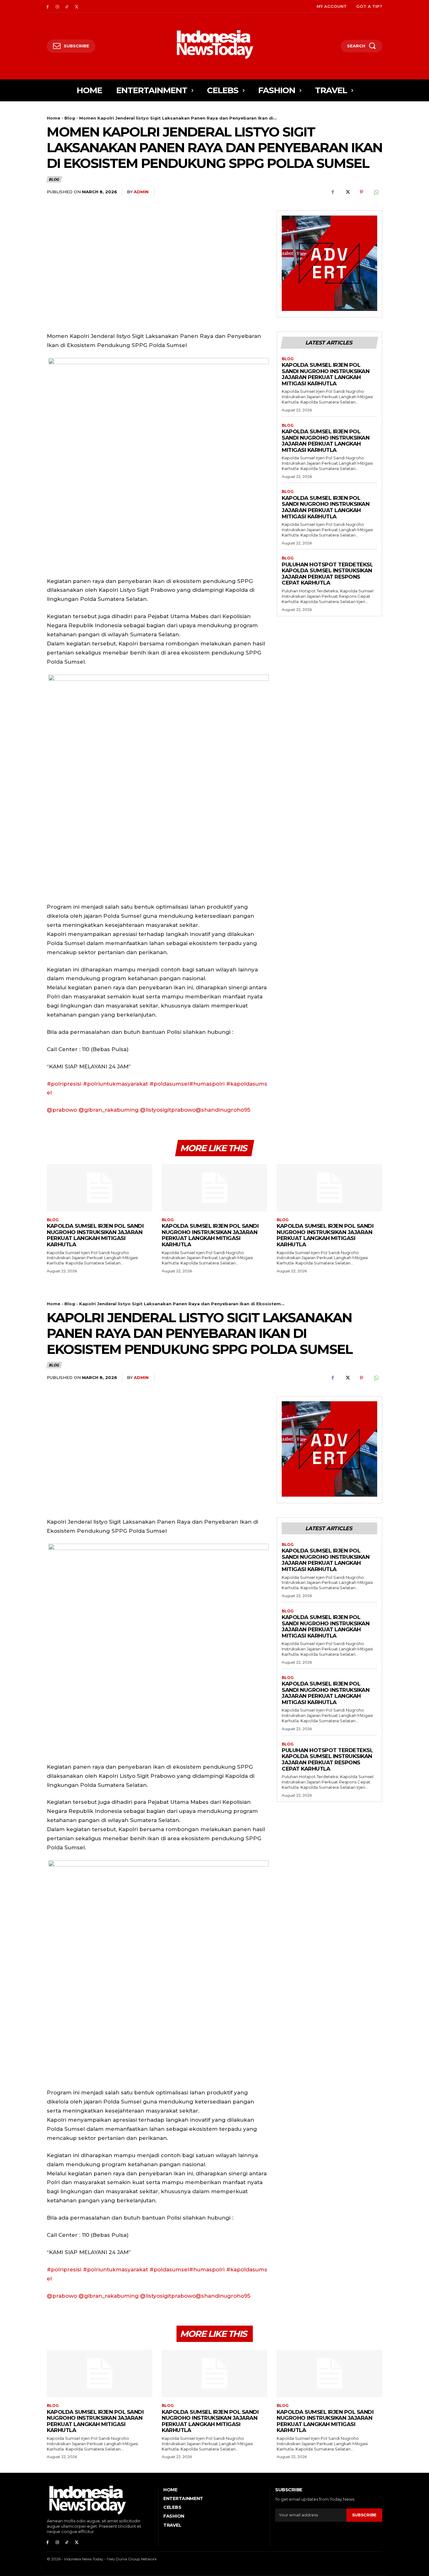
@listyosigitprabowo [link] (168, 1110)
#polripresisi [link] (64, 1084)
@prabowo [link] (62, 1110)
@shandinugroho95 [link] (223, 1110)
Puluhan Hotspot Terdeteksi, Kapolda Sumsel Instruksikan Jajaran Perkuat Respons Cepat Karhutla (327, 574)
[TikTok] (67, 6)
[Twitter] (76, 6)
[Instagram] (57, 6)
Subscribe (364, 2515)
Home (54, 118)
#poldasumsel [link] (169, 1084)
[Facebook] (48, 6)
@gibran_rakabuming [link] (109, 1110)
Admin (141, 192)
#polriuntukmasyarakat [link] (115, 1084)
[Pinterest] (361, 192)
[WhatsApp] (376, 192)
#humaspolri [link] (207, 1084)
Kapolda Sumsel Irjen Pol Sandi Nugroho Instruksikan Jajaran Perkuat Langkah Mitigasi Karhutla (326, 374)
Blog (70, 118)
